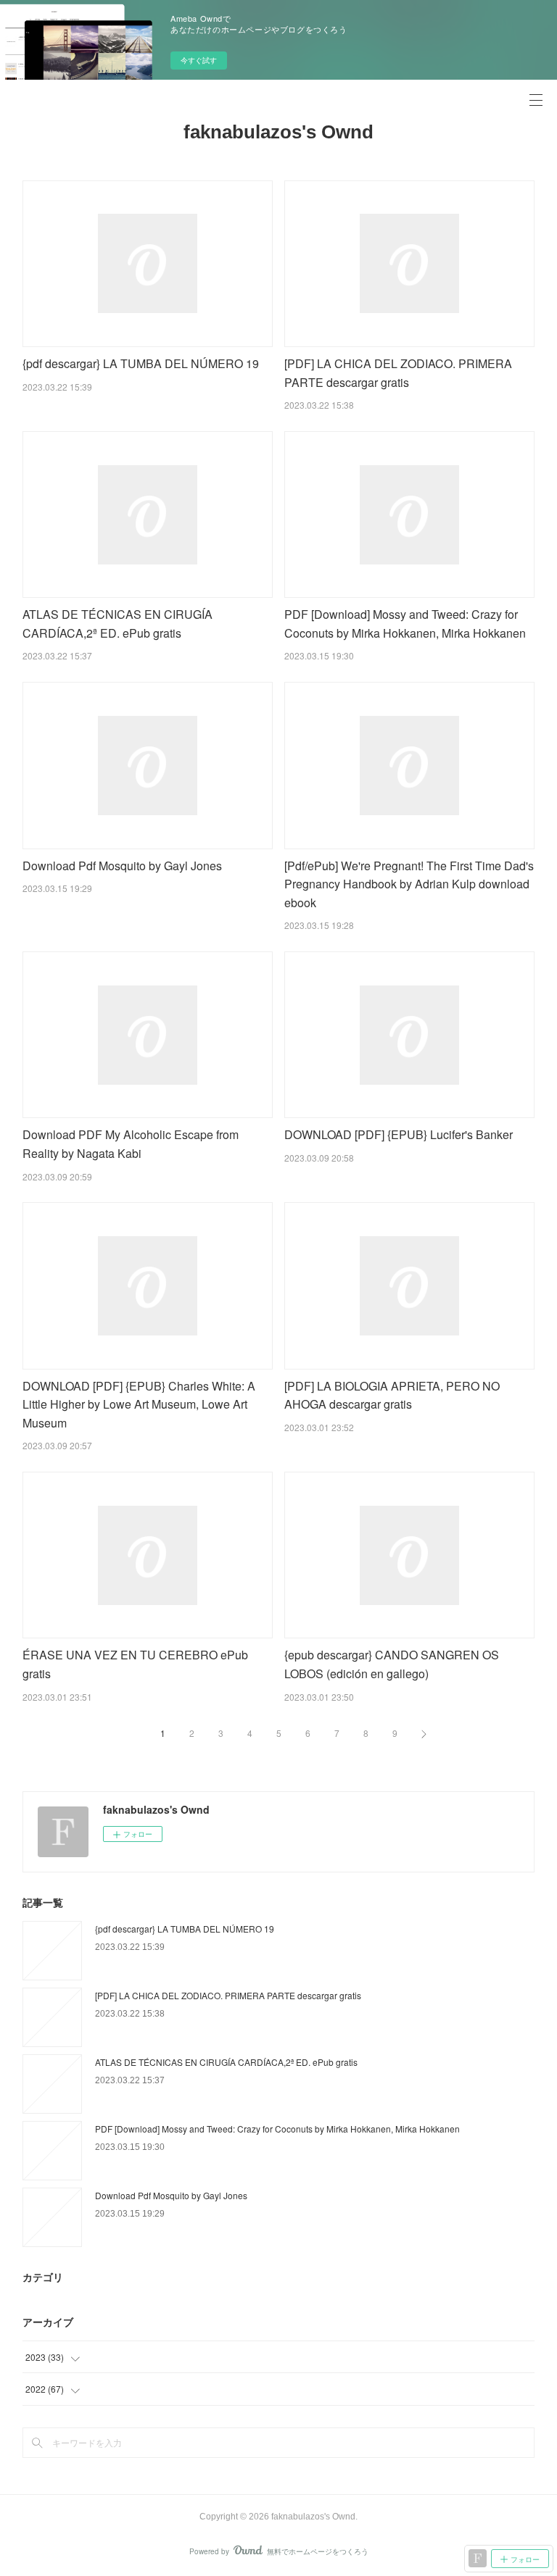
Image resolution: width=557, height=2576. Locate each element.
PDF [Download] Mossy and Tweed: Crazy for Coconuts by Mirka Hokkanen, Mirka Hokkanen (277, 2129)
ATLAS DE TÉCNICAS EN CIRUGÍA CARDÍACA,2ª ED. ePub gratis (226, 2062)
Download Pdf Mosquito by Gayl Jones (122, 866)
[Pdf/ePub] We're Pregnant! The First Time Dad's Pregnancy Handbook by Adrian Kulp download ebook (409, 884)
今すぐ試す (199, 60)
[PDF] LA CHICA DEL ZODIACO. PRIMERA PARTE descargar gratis (228, 1995)
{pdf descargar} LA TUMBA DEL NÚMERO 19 (141, 363)
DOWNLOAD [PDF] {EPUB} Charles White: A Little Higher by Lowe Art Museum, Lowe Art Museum (139, 1404)
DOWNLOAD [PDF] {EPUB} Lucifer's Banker (399, 1134)
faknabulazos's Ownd (278, 132)
